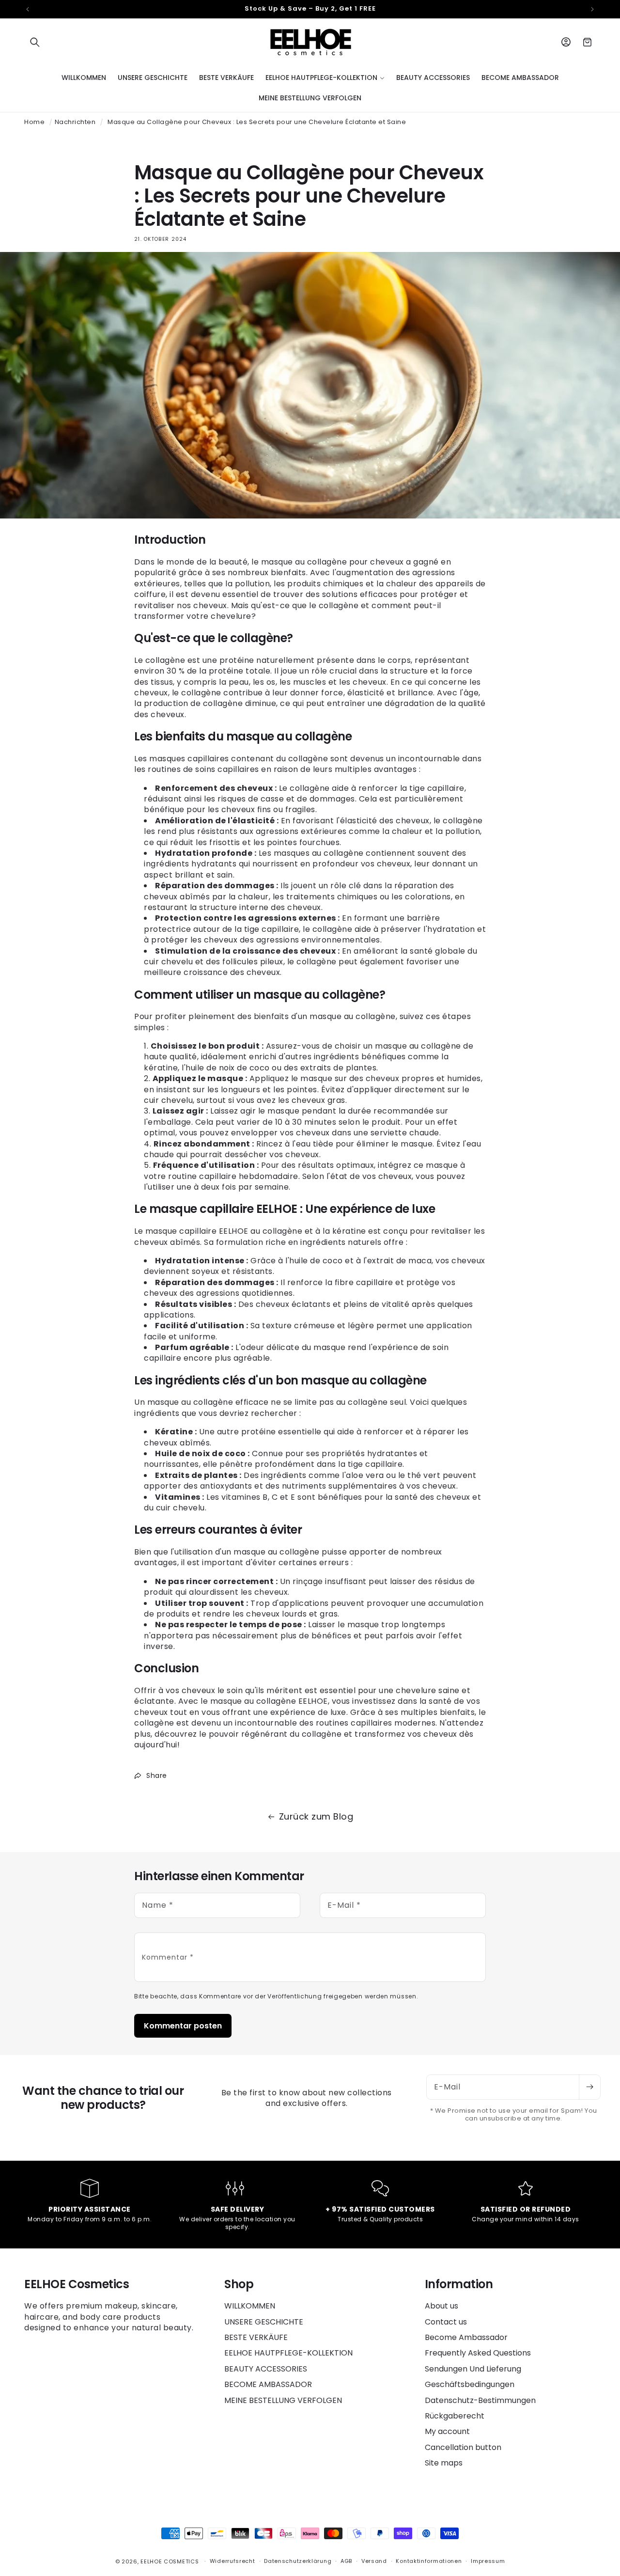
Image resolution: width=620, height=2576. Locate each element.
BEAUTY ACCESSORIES (266, 2369)
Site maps (444, 2463)
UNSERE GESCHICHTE (264, 2322)
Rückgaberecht (455, 2416)
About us (442, 2306)
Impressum (488, 2561)
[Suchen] (35, 42)
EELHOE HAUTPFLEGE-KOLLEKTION (288, 2353)
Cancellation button (463, 2447)
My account (447, 2431)
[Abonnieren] (589, 2087)
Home (34, 122)
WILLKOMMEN (250, 2306)
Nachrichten (75, 122)
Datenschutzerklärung (298, 2561)
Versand (374, 2561)
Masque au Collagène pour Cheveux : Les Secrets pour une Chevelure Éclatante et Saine (257, 122)
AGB (346, 2561)
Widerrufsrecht (232, 2561)
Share (157, 1775)
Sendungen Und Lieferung (473, 2369)
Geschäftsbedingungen (470, 2384)
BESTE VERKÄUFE (256, 2337)
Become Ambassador (466, 2337)
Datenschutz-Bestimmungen (480, 2400)
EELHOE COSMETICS (170, 2561)
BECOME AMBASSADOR (268, 2384)
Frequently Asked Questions (478, 2353)
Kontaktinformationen (429, 2561)
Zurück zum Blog (316, 1816)
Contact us (446, 2322)
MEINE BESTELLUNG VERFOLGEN (283, 2400)
